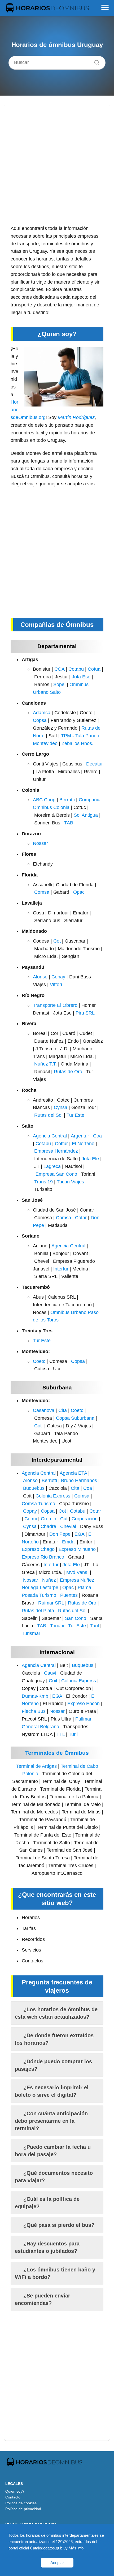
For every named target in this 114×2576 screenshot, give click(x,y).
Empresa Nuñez (77, 1580)
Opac (79, 892)
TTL (61, 1734)
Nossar (40, 843)
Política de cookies (21, 2503)
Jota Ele (90, 1159)
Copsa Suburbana (75, 1418)
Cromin (49, 1519)
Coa (97, 1136)
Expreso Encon (84, 1704)
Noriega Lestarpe (40, 1587)
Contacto (13, 2497)
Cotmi (31, 1519)
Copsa (40, 720)
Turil (94, 1626)
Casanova (44, 1410)
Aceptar (57, 2563)
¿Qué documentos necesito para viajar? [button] (54, 2177)
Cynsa (61, 1107)
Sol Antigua (86, 815)
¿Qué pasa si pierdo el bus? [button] (59, 2225)
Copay (58, 977)
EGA (79, 1534)
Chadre (48, 1526)
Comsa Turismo (38, 1504)
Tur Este (75, 1115)
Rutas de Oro (68, 1072)
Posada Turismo (39, 1595)
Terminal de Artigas (36, 1766)
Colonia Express (53, 1496)
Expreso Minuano (77, 1549)
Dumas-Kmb (35, 1696)
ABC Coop (44, 800)
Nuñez (49, 1580)
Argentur (80, 1136)
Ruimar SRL (51, 1603)
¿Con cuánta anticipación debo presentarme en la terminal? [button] (51, 2121)
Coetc (39, 1361)
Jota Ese (81, 677)
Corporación (85, 1519)
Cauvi (50, 1673)
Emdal (69, 1542)
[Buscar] (95, 61)
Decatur (95, 764)
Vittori (56, 985)
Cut (64, 1519)
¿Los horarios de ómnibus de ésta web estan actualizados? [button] (56, 2013)
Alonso (40, 977)
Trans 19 (43, 1182)
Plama (84, 1587)
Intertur (61, 1269)
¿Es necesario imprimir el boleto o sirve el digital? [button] (52, 2091)
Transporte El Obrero (55, 1005)
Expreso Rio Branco (43, 1557)
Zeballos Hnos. (77, 743)
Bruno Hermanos (79, 1480)
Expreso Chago (38, 1549)
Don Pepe (60, 1534)
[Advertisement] (57, 168)
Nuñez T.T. (45, 1064)
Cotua (94, 669)
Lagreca (52, 1166)
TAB (69, 823)
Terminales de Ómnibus (57, 1753)
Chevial (68, 1526)
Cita (63, 1410)
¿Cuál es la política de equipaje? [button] (47, 2203)
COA (59, 669)
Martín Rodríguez (76, 417)
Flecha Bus (34, 1711)
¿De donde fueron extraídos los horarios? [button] (54, 2039)
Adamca (42, 713)
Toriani (57, 1626)
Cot (57, 941)
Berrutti (67, 800)
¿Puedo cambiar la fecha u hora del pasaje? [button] (53, 2151)
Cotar (81, 1218)
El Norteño (83, 1144)
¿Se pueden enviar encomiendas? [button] (43, 2299)
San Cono (76, 1618)
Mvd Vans (77, 1572)
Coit (53, 1681)
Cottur (61, 1144)
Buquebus (34, 1488)
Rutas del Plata (38, 1611)
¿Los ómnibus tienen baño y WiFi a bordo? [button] (55, 2273)
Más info (76, 2548)
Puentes (69, 1595)
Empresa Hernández (56, 1151)
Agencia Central (50, 1136)
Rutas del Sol (48, 1115)
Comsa (42, 892)
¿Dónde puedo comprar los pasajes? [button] (53, 2065)
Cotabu (76, 669)
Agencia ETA (73, 1473)
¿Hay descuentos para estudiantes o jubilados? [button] (47, 2247)
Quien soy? (15, 2491)
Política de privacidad (23, 2509)
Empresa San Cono (56, 1174)
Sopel (59, 684)
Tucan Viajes (70, 1182)
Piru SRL (85, 1013)
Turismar (31, 1633)
